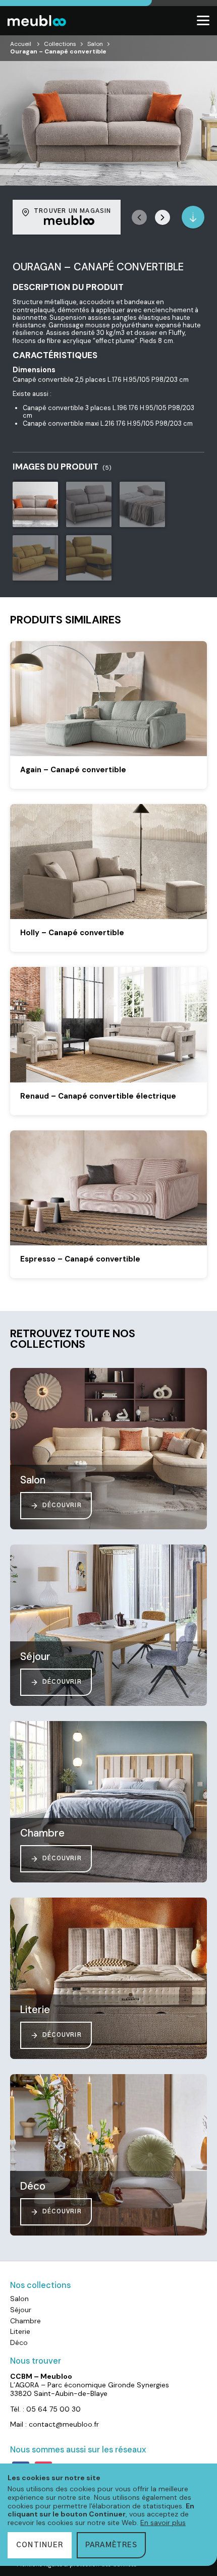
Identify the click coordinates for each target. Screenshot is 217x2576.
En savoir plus (163, 2523)
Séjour (21, 2310)
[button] (162, 217)
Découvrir (62, 1505)
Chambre (25, 2321)
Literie (20, 2331)
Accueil (21, 44)
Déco (19, 2342)
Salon (95, 44)
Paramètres (111, 2545)
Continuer (40, 2545)
